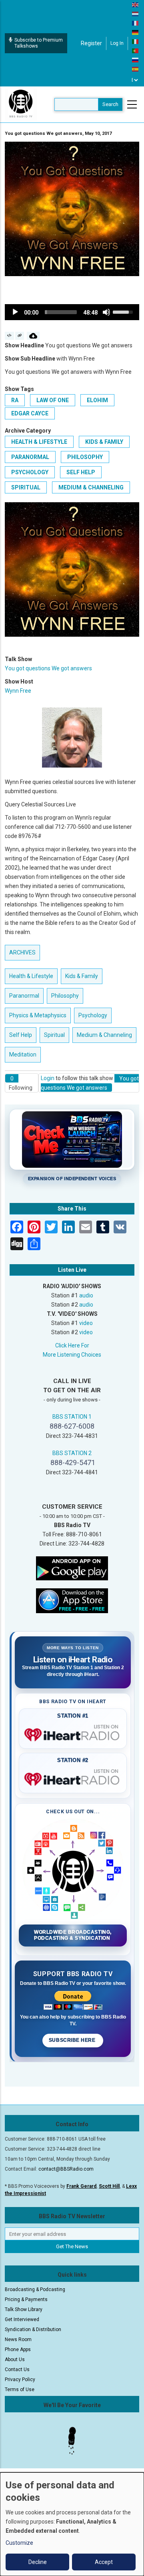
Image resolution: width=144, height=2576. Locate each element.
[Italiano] (136, 41)
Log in (117, 43)
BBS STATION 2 (72, 1453)
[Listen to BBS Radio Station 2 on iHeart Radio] (73, 1778)
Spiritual (26, 487)
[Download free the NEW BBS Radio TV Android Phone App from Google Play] (72, 1568)
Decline (38, 2562)
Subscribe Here (73, 2040)
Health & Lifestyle (39, 442)
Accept (104, 2562)
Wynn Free (18, 691)
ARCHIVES (22, 952)
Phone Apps (18, 2349)
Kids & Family (104, 442)
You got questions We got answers (48, 668)
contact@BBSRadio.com (66, 2169)
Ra (15, 400)
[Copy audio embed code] (9, 336)
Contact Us (17, 2370)
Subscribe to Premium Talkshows (39, 43)
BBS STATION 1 (72, 1417)
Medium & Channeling (91, 487)
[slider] (61, 312)
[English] (136, 4)
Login (48, 1078)
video (86, 1323)
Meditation (23, 1054)
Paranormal (30, 457)
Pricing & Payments (26, 2299)
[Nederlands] (136, 14)
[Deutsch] (136, 32)
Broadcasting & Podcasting (35, 2289)
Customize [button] (19, 2543)
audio (86, 1295)
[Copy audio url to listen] (20, 336)
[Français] (136, 23)
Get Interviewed (22, 2319)
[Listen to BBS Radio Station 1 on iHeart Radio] (73, 1733)
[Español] (136, 69)
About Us (15, 2359)
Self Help (81, 472)
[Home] (21, 104)
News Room (18, 2339)
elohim (97, 400)
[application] (72, 312)
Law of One (53, 400)
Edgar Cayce (30, 413)
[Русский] (136, 60)
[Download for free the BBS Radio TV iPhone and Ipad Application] (72, 1600)
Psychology (30, 472)
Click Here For (72, 1345)
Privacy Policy (20, 2380)
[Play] (15, 312)
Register (91, 43)
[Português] (136, 50)
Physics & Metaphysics (38, 1015)
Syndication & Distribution (33, 2329)
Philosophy (85, 457)
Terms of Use (20, 2390)
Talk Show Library (24, 2309)
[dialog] (72, 2524)
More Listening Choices (72, 1355)
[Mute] (106, 312)
